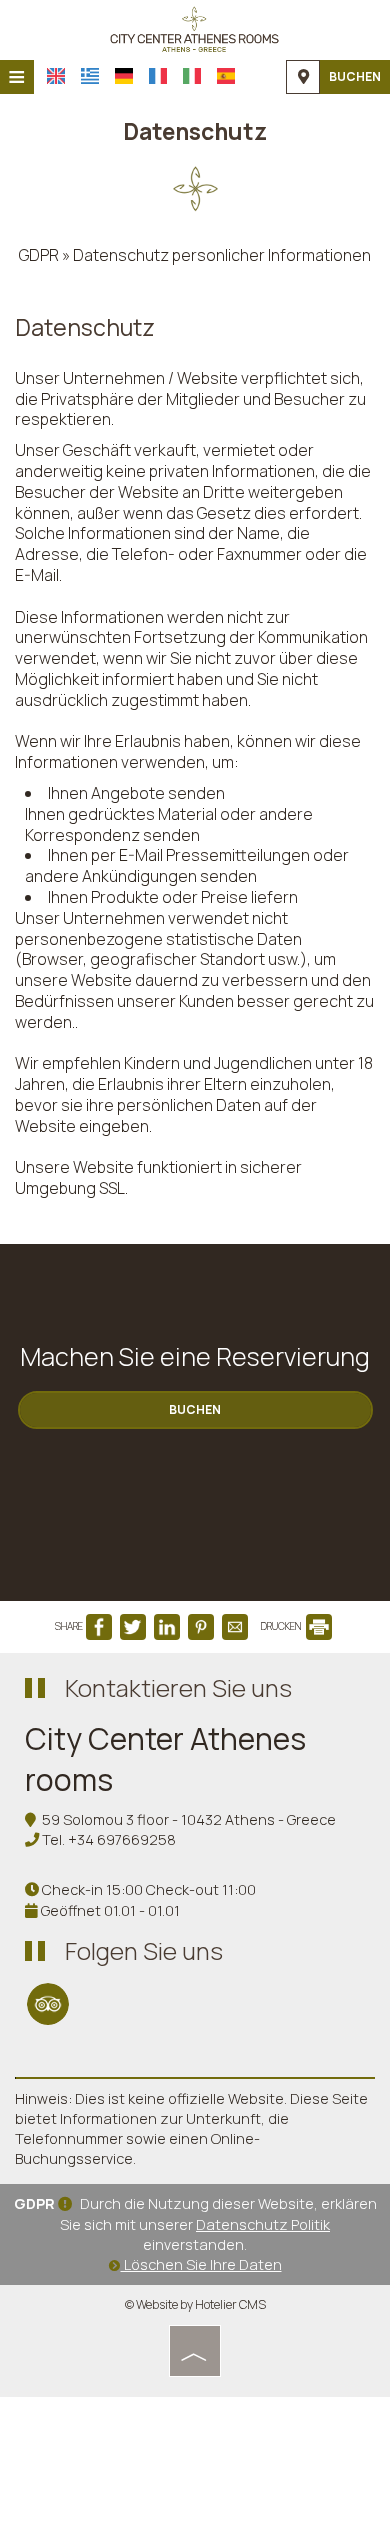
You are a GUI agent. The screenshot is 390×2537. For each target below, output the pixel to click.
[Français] (158, 76)
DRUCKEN (282, 1626)
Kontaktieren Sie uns (178, 1687)
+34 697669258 (122, 1839)
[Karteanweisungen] (303, 77)
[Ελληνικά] (90, 76)
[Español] (226, 76)
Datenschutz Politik (263, 2224)
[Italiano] (192, 76)
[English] (56, 76)
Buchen (355, 76)
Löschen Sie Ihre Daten (201, 2264)
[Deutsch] (124, 76)
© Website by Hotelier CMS (195, 2304)
